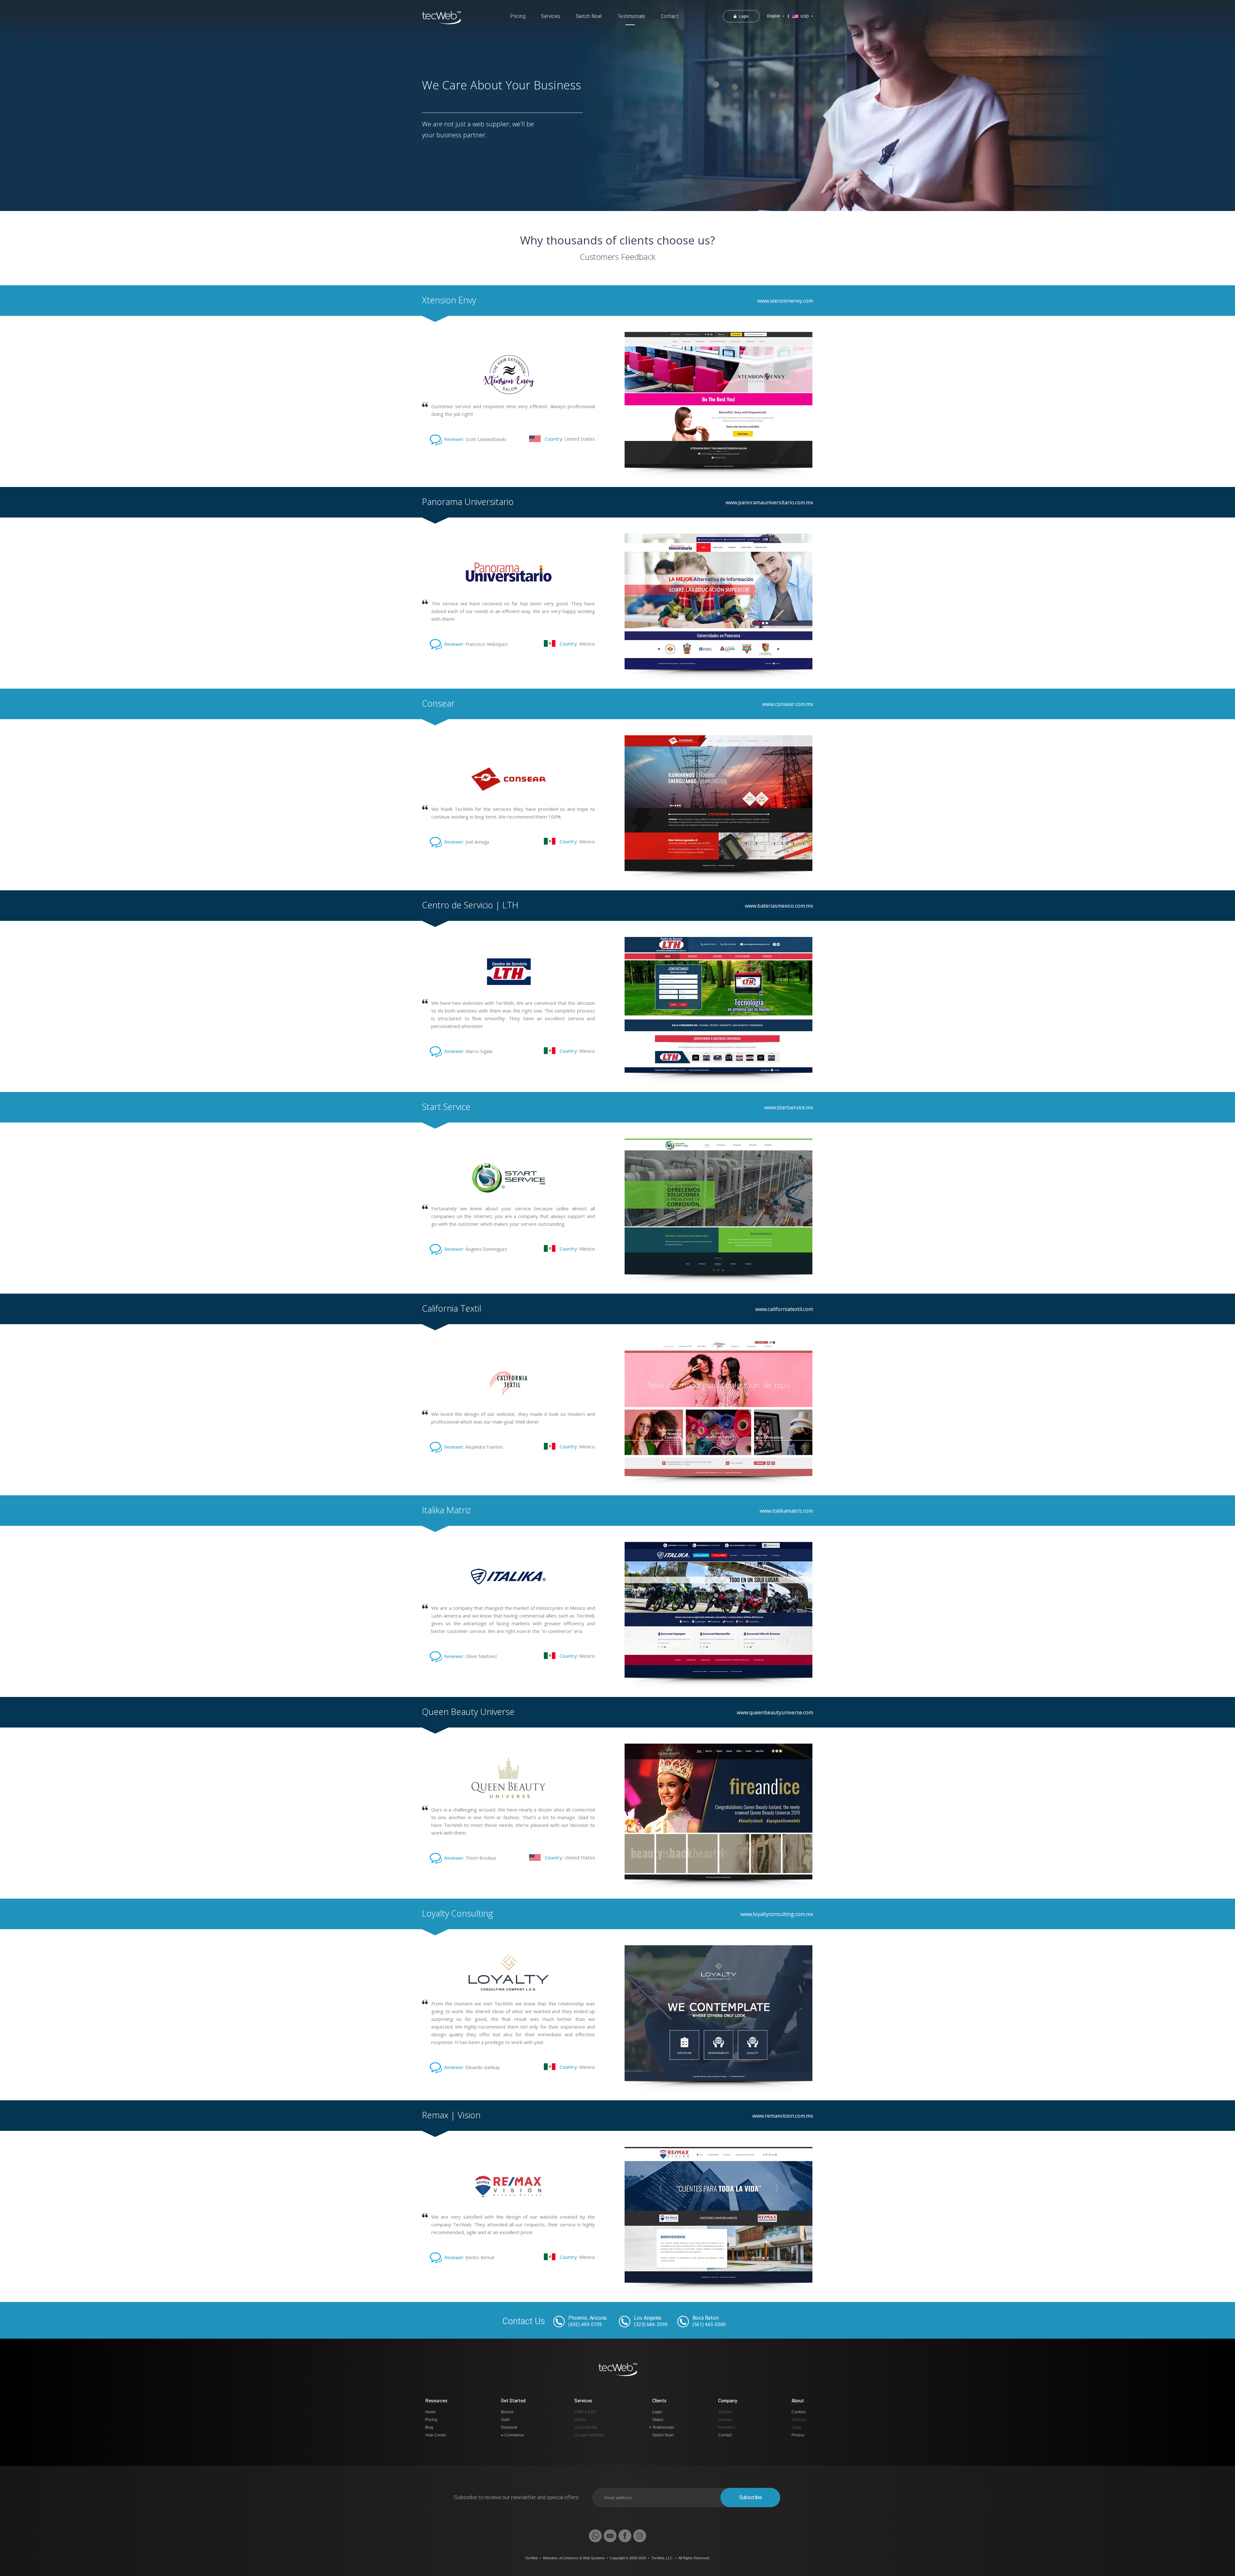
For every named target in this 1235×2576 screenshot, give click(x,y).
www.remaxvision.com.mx (783, 2116)
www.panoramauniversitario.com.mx (769, 502)
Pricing (518, 16)
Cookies (799, 2412)
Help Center (436, 2435)
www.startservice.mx (789, 1107)
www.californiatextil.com (784, 1309)
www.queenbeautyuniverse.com (775, 1712)
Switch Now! (589, 16)
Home (430, 2412)
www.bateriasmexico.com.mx (779, 906)
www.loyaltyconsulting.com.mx (777, 1914)
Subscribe (750, 2497)
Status (658, 2420)
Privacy (798, 2435)
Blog (429, 2427)
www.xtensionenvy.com (785, 301)
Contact (670, 16)
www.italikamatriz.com (786, 1511)
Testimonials (631, 16)
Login (657, 2412)
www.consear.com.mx (788, 704)
